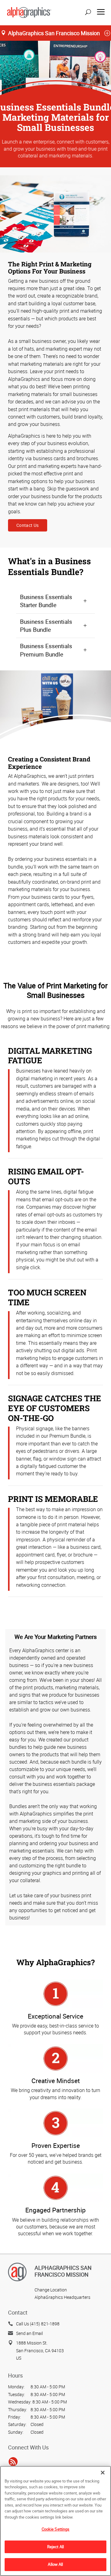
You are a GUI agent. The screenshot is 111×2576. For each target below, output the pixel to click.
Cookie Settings (56, 2529)
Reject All (55, 2547)
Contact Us (28, 525)
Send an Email (29, 2333)
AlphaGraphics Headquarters (62, 2297)
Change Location (51, 2290)
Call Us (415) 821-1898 (38, 2324)
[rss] (13, 2461)
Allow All (55, 2564)
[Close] (103, 2473)
